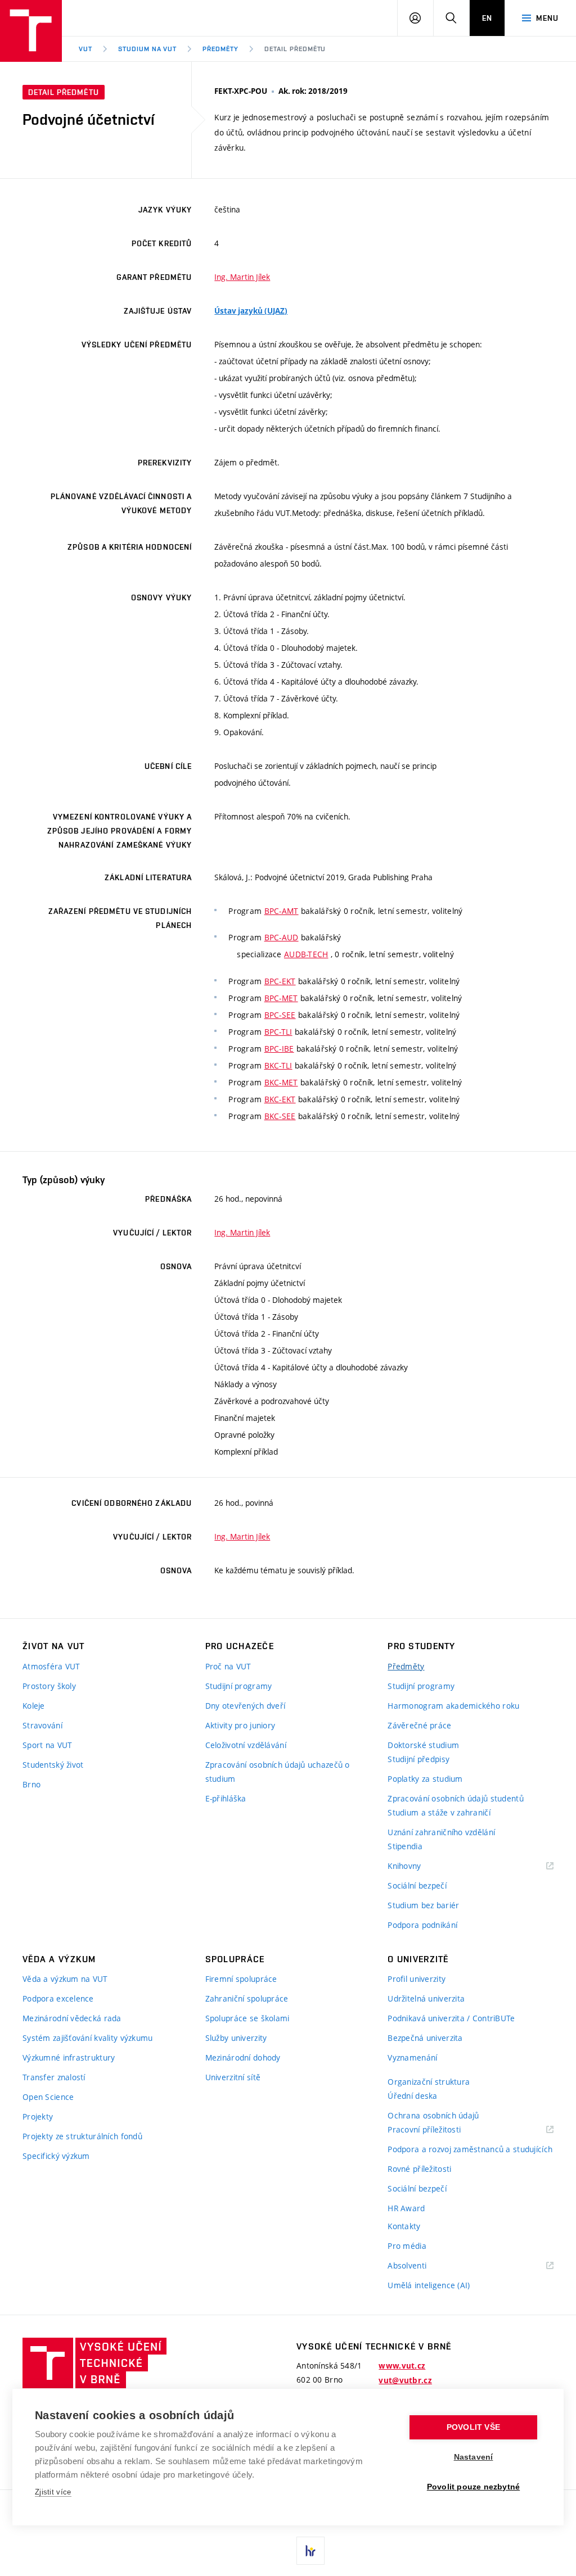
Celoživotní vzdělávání (246, 1745)
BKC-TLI (278, 1065)
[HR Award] (310, 2551)
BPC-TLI (278, 1032)
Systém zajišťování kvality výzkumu (88, 2038)
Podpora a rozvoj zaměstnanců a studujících (470, 2149)
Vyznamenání (412, 2057)
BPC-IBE (279, 1049)
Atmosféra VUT (51, 1666)
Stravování (42, 1725)
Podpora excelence (58, 1998)
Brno (31, 1784)
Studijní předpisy (418, 1759)
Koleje (34, 1706)
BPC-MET (281, 998)
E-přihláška (226, 1798)
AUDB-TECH (306, 954)
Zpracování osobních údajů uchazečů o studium (278, 1772)
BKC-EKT (280, 1099)
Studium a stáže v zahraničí (439, 1812)
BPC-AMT (282, 911)
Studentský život (53, 1765)
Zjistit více (53, 2492)
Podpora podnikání (422, 1925)
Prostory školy (49, 1686)
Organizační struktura (429, 2082)
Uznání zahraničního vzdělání (441, 1832)
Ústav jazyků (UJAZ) (251, 311)
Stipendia (405, 1846)
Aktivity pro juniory (240, 1725)
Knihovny (418, 1866)
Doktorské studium (423, 1745)
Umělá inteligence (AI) (429, 2285)
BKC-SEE (280, 1116)
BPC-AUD (282, 937)
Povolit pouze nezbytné (473, 2487)
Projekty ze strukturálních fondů (82, 2136)
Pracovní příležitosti (438, 2130)
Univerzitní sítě (233, 2077)
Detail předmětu (295, 49)
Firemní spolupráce (241, 1979)
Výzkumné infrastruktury (69, 2057)
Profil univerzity (417, 1979)
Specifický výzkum (56, 2156)
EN (487, 18)
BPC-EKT (280, 981)
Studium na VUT (147, 49)
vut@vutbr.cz (405, 2380)
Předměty (220, 49)
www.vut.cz (402, 2366)
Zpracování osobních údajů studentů (456, 1798)
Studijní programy (239, 1686)
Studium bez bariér (423, 1905)
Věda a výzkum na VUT (65, 1979)
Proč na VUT (228, 1666)
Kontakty (404, 2226)
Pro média (407, 2246)
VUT (85, 49)
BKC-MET (281, 1082)
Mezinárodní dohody (243, 2057)
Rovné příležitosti (419, 2169)
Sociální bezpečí (417, 1885)
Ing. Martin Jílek (242, 277)
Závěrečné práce (419, 1725)
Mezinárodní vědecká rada (72, 2018)
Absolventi (421, 2266)
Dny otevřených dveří (246, 1706)
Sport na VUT (47, 1745)
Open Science (48, 2097)
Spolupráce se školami (247, 2018)
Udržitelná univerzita (426, 1998)
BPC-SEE (280, 1015)
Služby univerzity (236, 2038)
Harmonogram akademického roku (453, 1706)
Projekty (38, 2117)
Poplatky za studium (425, 1779)
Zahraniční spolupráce (247, 1998)
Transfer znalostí (54, 2077)
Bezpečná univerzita (425, 2038)
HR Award (406, 2208)
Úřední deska (412, 2096)
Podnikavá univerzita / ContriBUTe (451, 2018)
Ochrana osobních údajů (433, 2115)
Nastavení (474, 2457)
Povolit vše (473, 2427)
